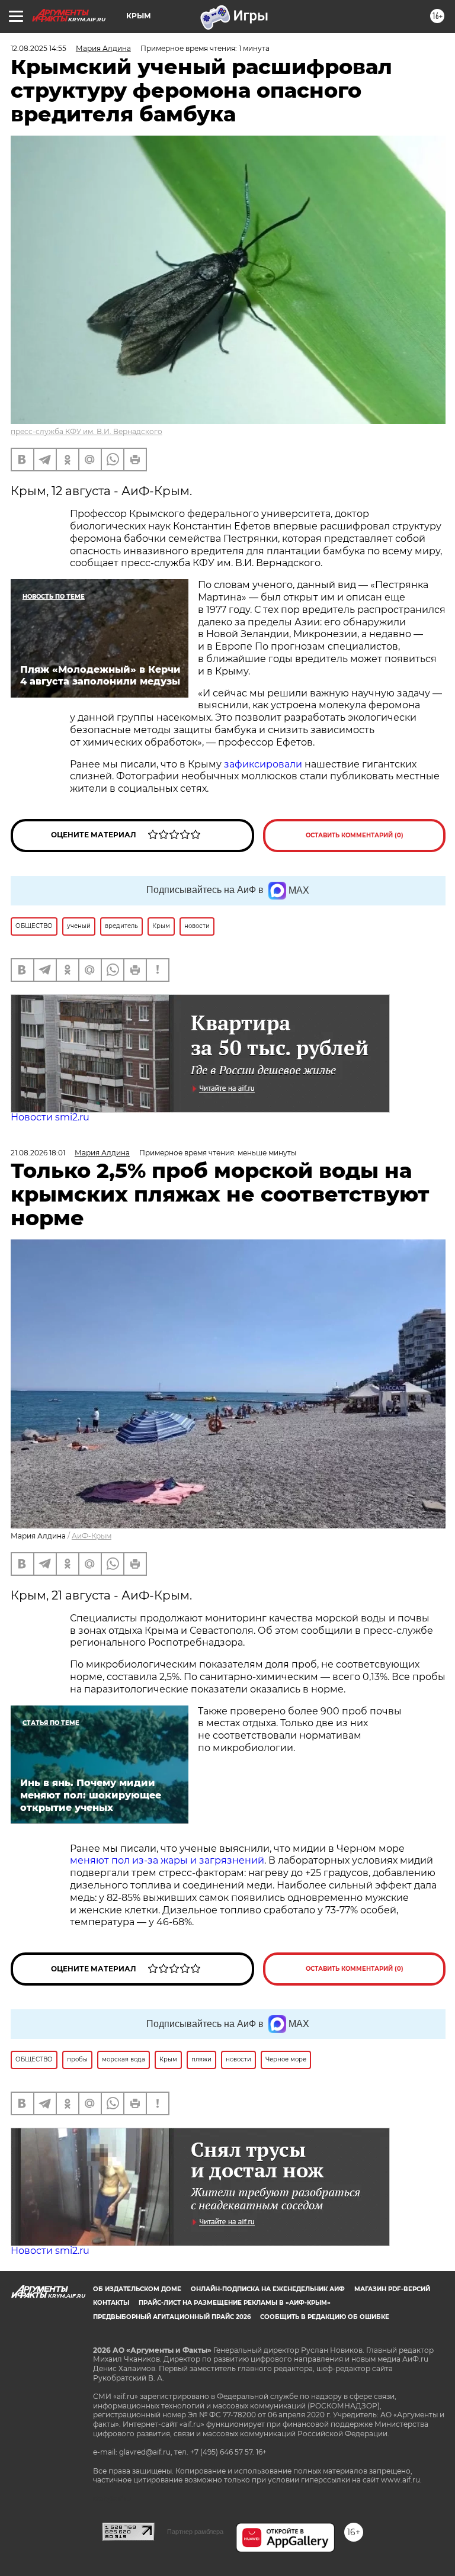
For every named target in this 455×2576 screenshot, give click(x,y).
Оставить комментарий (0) (355, 835)
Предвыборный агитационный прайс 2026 (172, 2317)
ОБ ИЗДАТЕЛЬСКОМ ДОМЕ (137, 2289)
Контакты (111, 2303)
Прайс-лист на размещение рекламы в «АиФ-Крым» (235, 2303)
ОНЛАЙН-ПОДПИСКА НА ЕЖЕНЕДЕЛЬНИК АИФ (268, 2289)
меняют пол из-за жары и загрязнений (167, 1860)
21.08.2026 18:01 (38, 1153)
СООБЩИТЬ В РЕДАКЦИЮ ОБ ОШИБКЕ (325, 2317)
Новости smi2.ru (50, 1117)
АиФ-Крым (92, 1536)
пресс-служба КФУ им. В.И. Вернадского (86, 431)
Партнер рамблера (195, 2532)
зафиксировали (263, 764)
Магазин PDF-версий (392, 2289)
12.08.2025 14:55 (39, 48)
